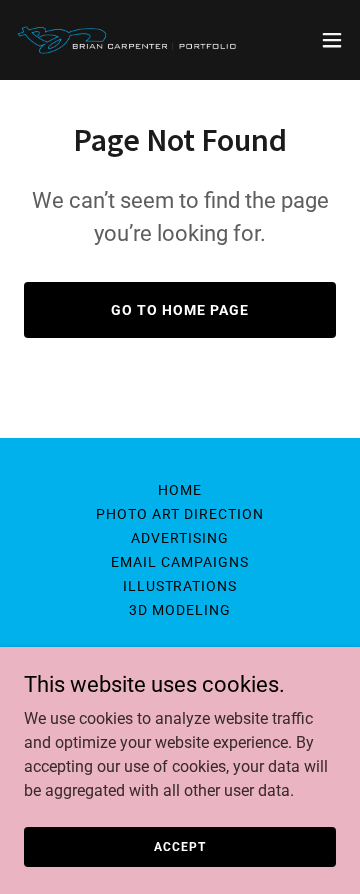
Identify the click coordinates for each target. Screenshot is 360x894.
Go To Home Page (180, 310)
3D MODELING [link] (180, 610)
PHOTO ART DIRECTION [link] (180, 514)
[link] (128, 40)
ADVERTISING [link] (180, 538)
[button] (332, 40)
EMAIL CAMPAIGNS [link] (180, 562)
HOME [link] (180, 490)
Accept (179, 846)
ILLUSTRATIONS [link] (180, 586)
